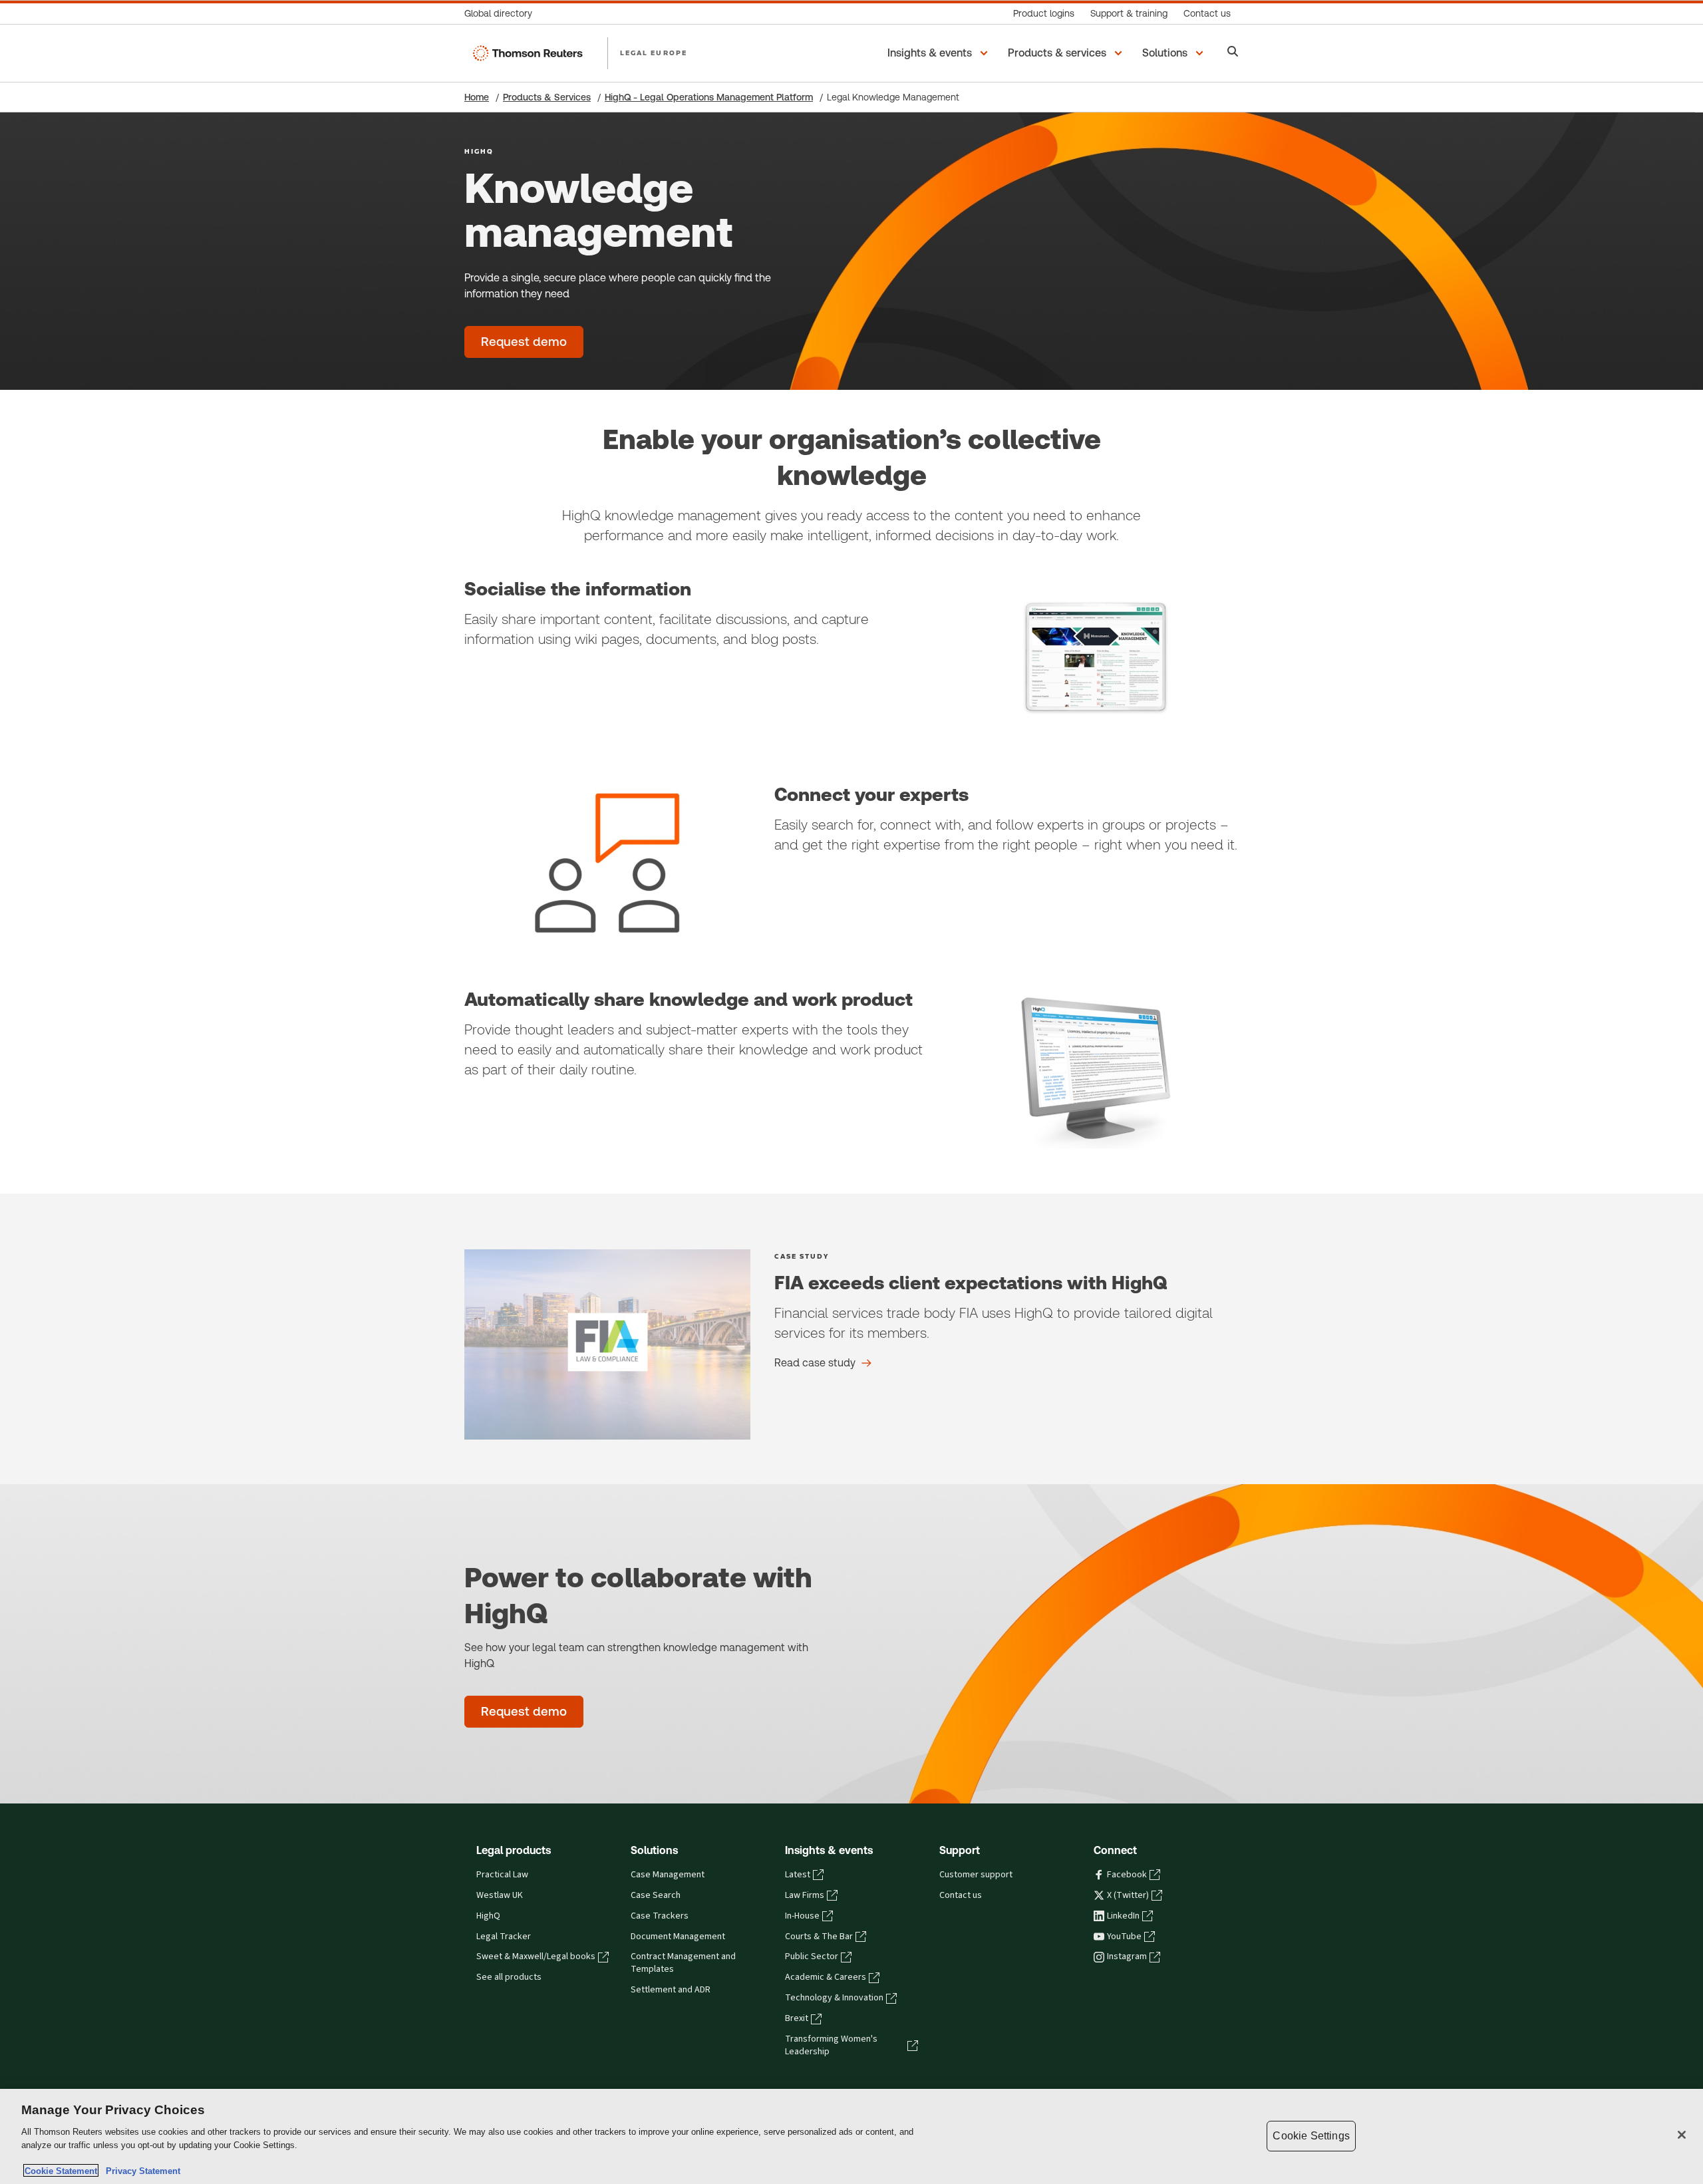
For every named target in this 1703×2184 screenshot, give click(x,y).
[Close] (1682, 2135)
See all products (509, 1977)
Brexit (797, 2018)
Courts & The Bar (819, 1937)
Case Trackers (660, 1916)
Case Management (668, 1875)
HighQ (488, 1916)
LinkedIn (1123, 1916)
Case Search (656, 1895)
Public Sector (812, 1956)
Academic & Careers (826, 1977)
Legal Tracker (504, 1937)
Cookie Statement (61, 2170)
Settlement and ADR (671, 1990)
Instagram (1127, 1956)
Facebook (1127, 1875)
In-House (802, 1916)
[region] (851, 2136)
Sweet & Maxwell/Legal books (536, 1956)
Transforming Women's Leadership (831, 2045)
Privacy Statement (140, 2170)
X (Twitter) (1128, 1895)
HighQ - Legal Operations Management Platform (709, 97)
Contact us (961, 1895)
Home (477, 97)
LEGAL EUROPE (654, 53)
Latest (798, 1875)
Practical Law (502, 1875)
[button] (940, 53)
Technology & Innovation (834, 1998)
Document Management (678, 1937)
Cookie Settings (1311, 2136)
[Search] (1233, 53)
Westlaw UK (500, 1895)
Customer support (976, 1875)
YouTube (1124, 1937)
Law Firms (805, 1895)
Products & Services (547, 97)
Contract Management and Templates (683, 1963)
